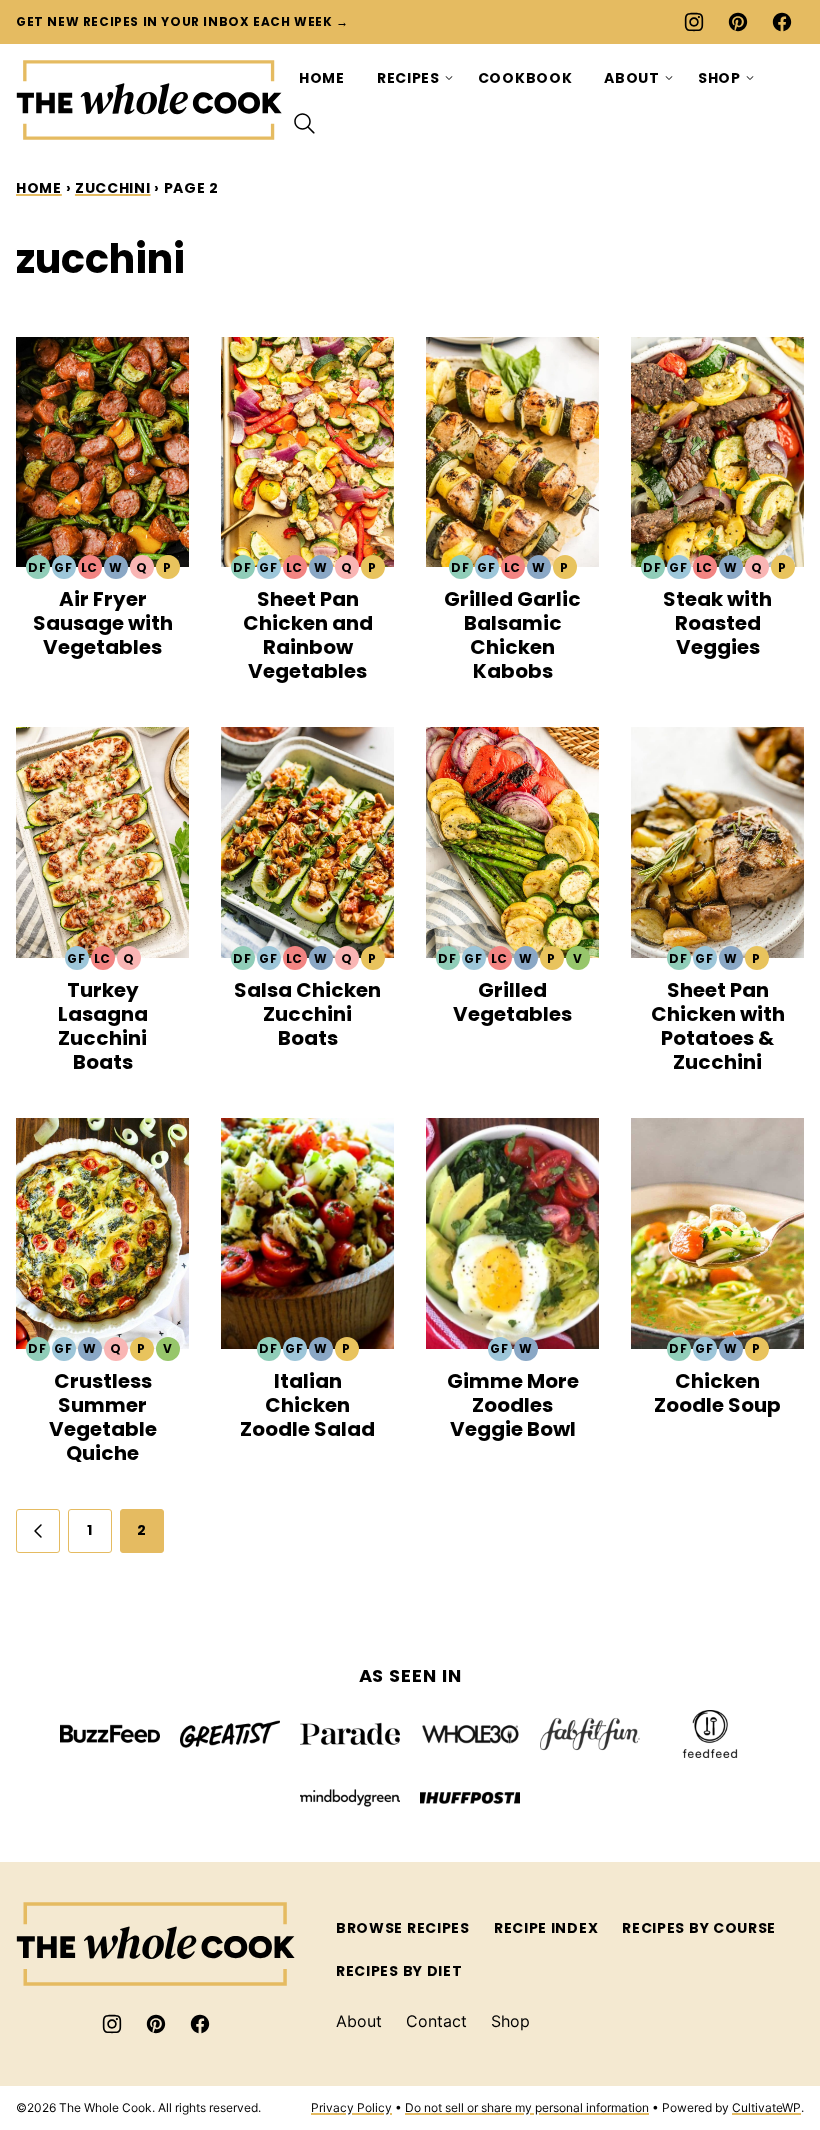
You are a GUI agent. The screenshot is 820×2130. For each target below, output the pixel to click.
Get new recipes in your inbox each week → (182, 21)
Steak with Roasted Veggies (717, 623)
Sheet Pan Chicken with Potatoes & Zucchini (718, 1026)
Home (322, 78)
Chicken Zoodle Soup (717, 1393)
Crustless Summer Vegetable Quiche (103, 1417)
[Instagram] (694, 22)
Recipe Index (546, 1928)
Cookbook (525, 78)
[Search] (305, 124)
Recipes (408, 78)
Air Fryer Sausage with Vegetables (103, 623)
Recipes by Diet (399, 1971)
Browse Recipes (403, 1928)
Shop (719, 78)
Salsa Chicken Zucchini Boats (307, 1014)
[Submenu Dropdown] (449, 78)
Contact (436, 2021)
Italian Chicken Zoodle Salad (307, 1405)
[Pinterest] (738, 22)
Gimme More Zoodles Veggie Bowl (513, 1405)
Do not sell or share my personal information (527, 2107)
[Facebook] (782, 22)
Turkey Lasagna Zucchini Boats (103, 1026)
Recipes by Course (699, 1928)
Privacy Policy (351, 2107)
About (632, 78)
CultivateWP (766, 2107)
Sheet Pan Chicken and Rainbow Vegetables (308, 635)
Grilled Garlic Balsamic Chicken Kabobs (512, 635)
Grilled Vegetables (512, 1002)
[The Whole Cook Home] (149, 100)
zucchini (113, 188)
